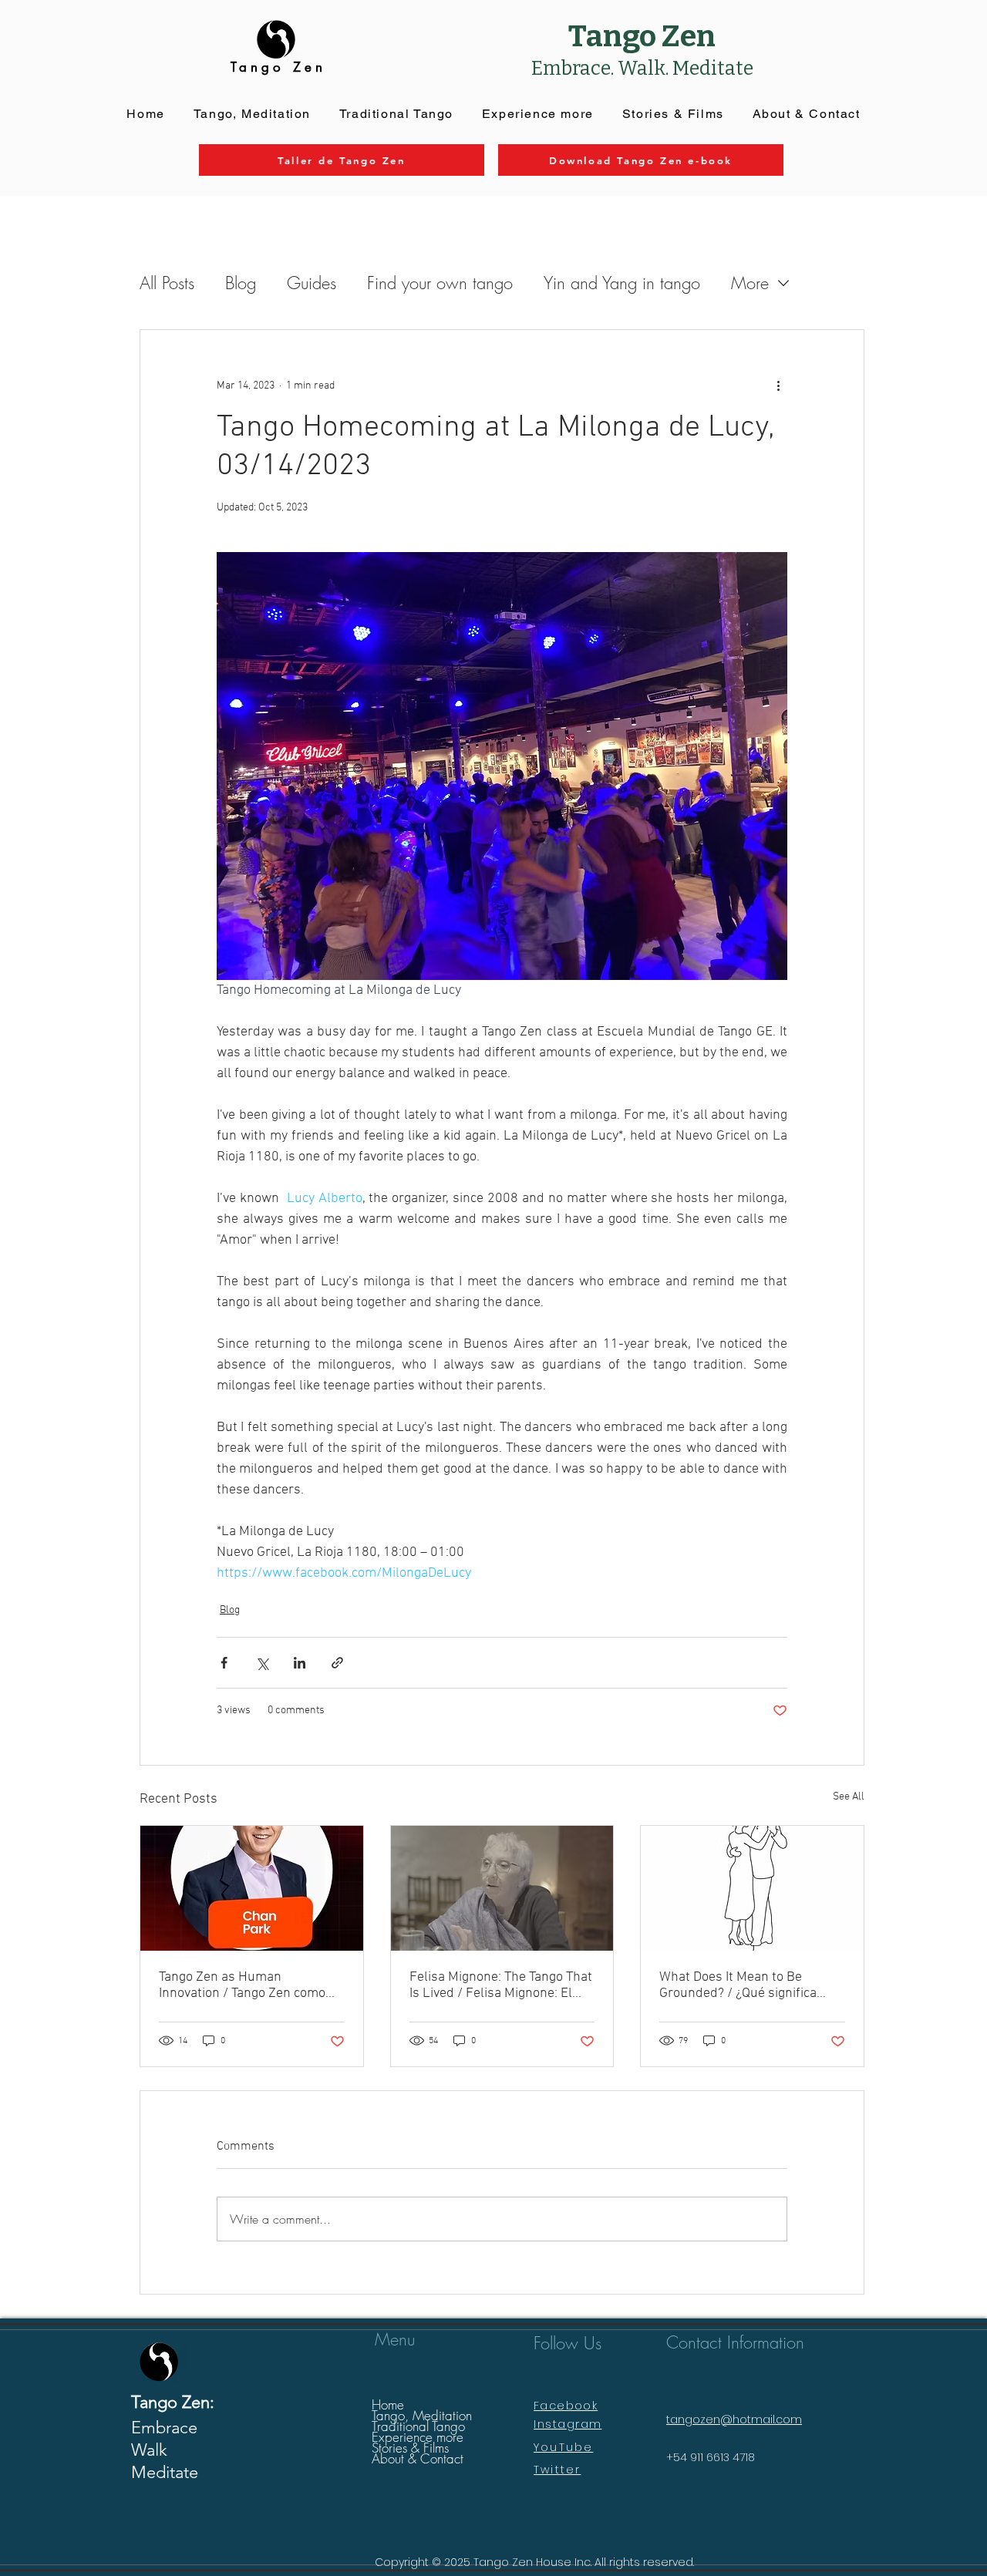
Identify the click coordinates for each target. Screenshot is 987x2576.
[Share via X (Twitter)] (262, 1663)
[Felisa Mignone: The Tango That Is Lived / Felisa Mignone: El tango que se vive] (502, 1888)
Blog (241, 283)
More (750, 283)
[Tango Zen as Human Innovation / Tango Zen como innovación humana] (252, 1888)
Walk (149, 2450)
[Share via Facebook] (224, 1663)
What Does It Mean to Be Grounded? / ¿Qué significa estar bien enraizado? (738, 1985)
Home (388, 2405)
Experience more (418, 2437)
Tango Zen (642, 36)
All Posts (167, 283)
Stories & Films (410, 2448)
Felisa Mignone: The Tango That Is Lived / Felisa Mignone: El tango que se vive (501, 1985)
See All (849, 1797)
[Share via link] (337, 1663)
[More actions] (778, 386)
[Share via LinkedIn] (300, 1663)
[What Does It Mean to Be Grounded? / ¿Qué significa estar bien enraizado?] (752, 1888)
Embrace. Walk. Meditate (642, 69)
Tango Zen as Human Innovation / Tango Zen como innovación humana (242, 1985)
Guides (312, 283)
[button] (537, 114)
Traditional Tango (418, 2426)
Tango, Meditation (422, 2416)
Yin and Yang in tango (622, 283)
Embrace (164, 2428)
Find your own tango (440, 283)
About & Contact (418, 2459)
